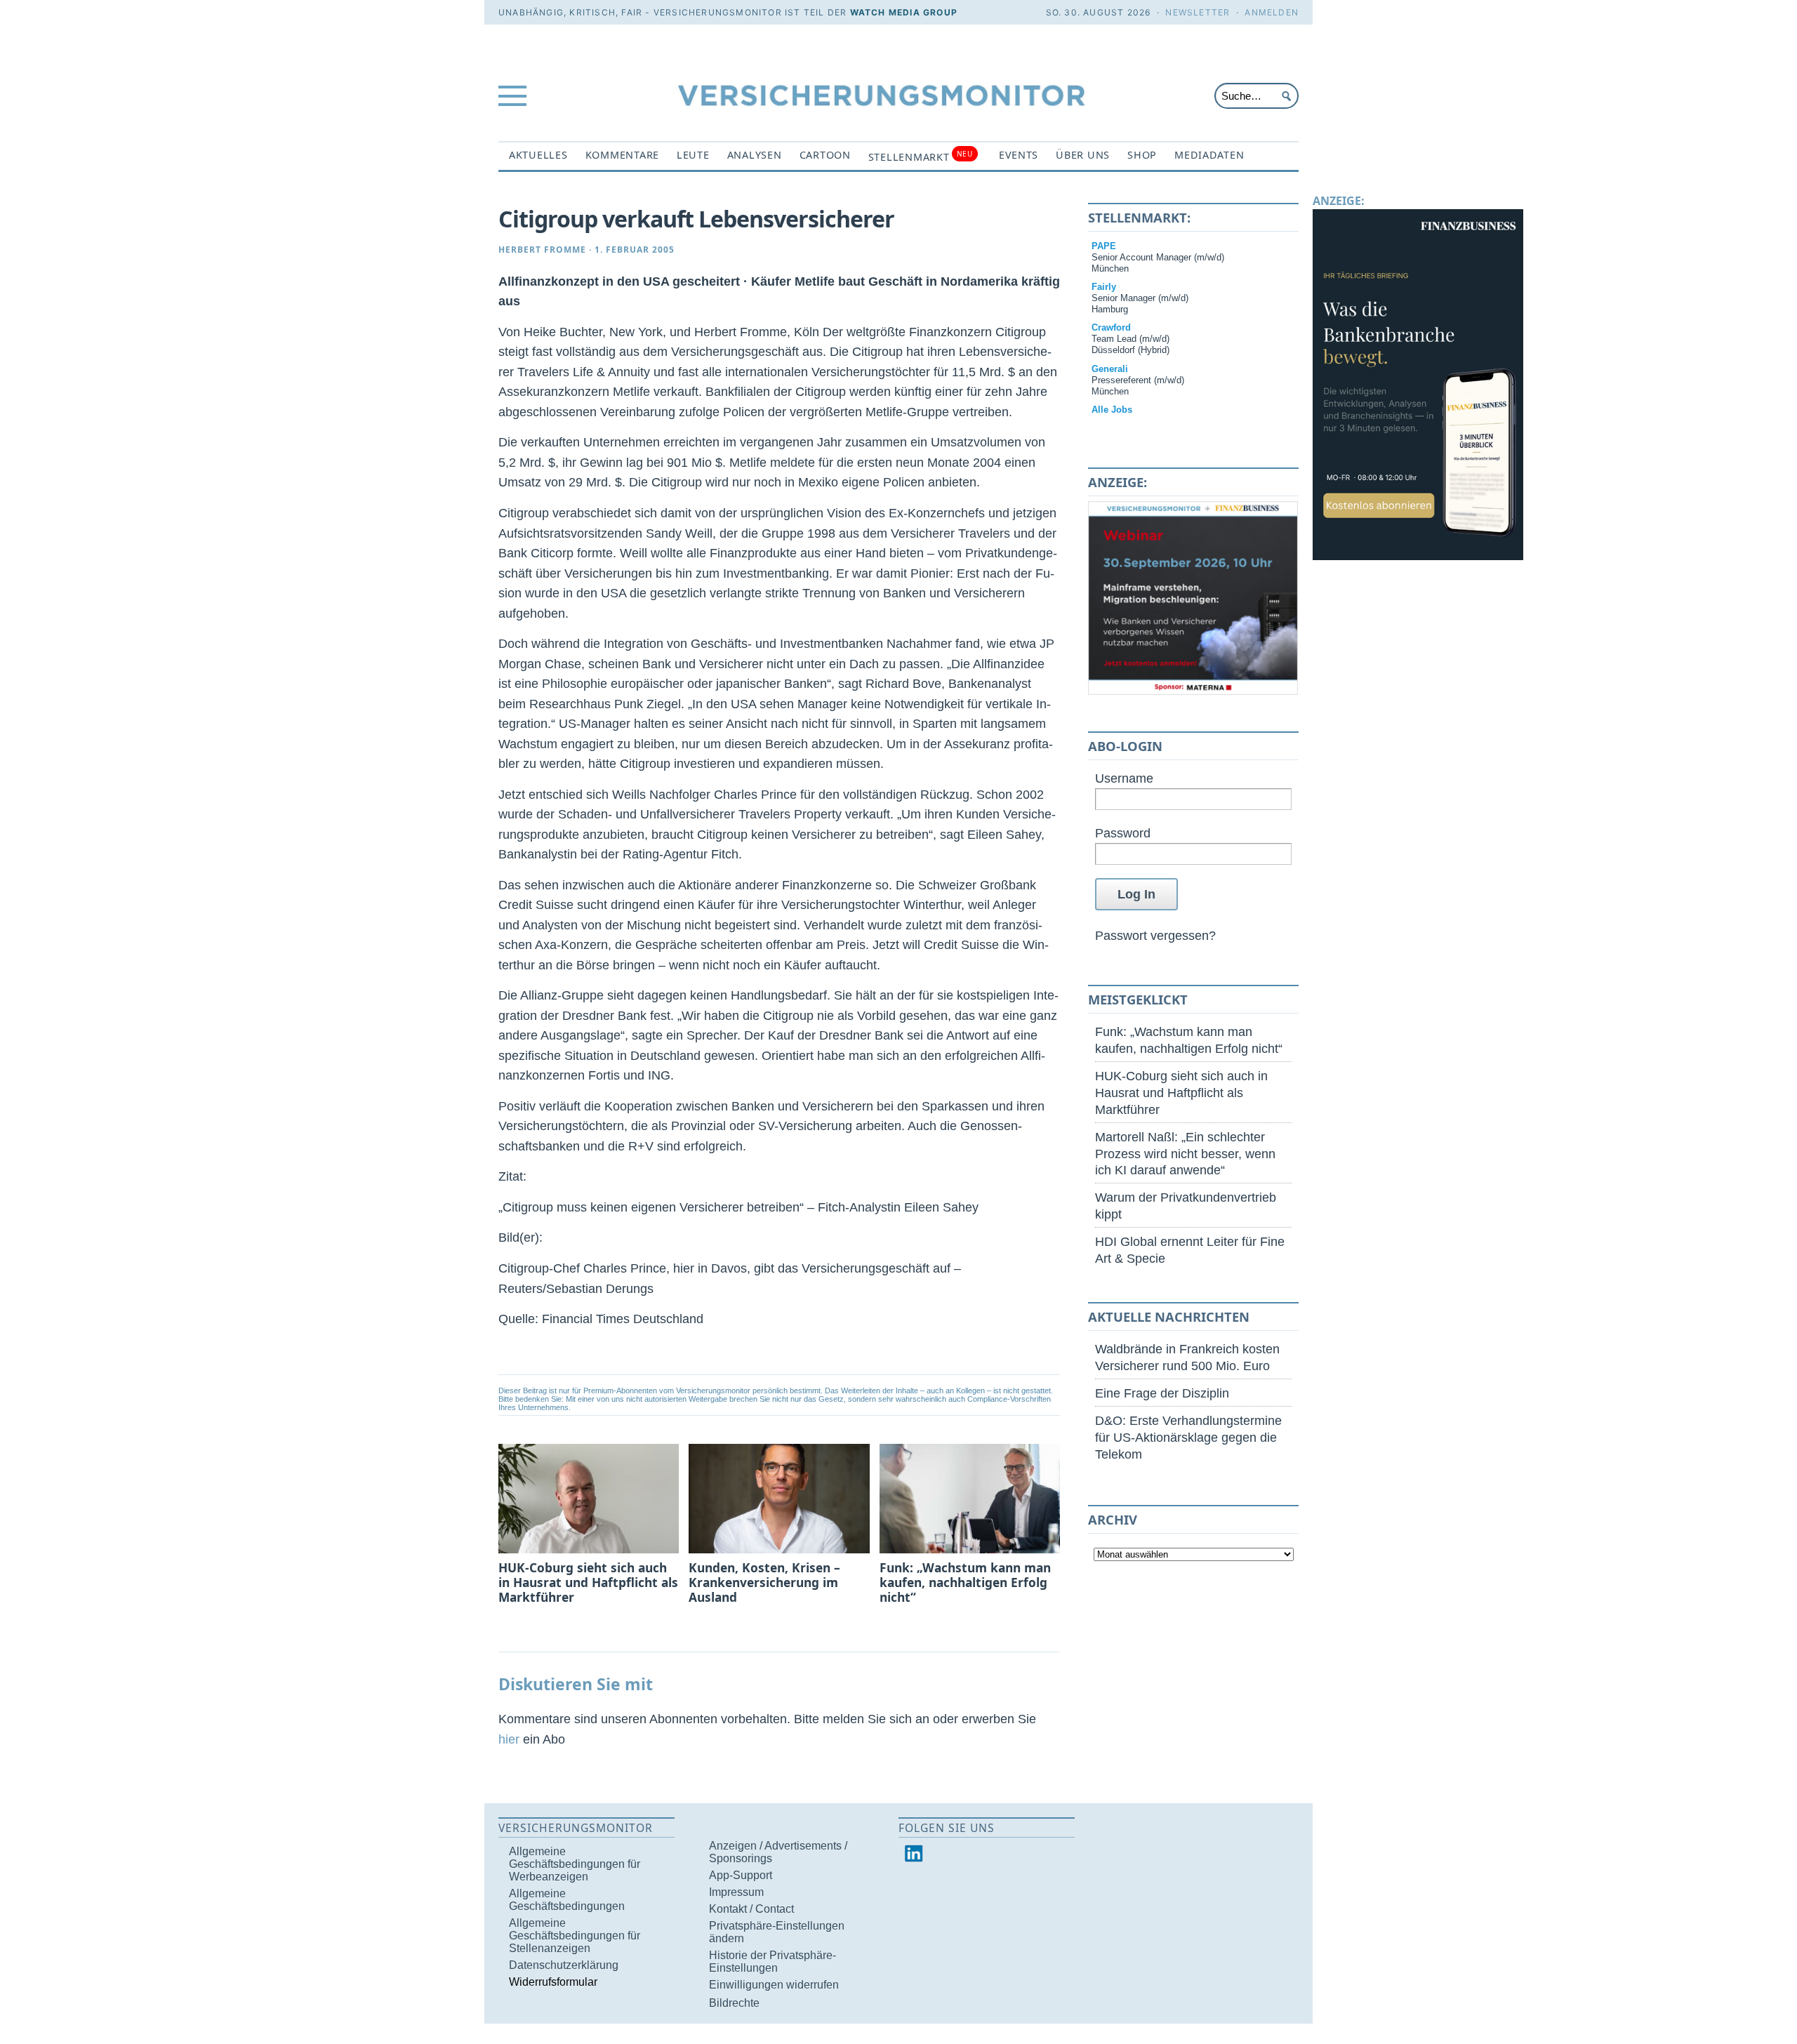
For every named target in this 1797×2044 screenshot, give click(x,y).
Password (1123, 833)
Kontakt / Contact (751, 1909)
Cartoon (825, 155)
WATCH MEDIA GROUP (904, 12)
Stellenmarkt (921, 156)
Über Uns (1083, 155)
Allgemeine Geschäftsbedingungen (567, 1900)
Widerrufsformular (553, 1982)
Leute (693, 155)
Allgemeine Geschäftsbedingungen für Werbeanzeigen (575, 1864)
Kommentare (622, 155)
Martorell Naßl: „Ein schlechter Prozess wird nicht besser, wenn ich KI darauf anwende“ (1185, 1154)
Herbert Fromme (542, 250)
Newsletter (1198, 12)
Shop (1142, 155)
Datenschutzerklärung (564, 1965)
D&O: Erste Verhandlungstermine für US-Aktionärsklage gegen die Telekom (1188, 1437)
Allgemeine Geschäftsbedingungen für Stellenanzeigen (575, 1936)
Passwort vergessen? (1155, 935)
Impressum (736, 1892)
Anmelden (1272, 12)
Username (1124, 778)
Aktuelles (538, 155)
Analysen (755, 155)
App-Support (741, 1875)
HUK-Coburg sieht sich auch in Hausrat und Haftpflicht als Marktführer (1181, 1093)
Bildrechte (734, 2003)
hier (509, 1739)
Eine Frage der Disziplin (1162, 1393)
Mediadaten (1209, 155)
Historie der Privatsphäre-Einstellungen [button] (772, 1962)
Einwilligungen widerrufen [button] (774, 1985)
